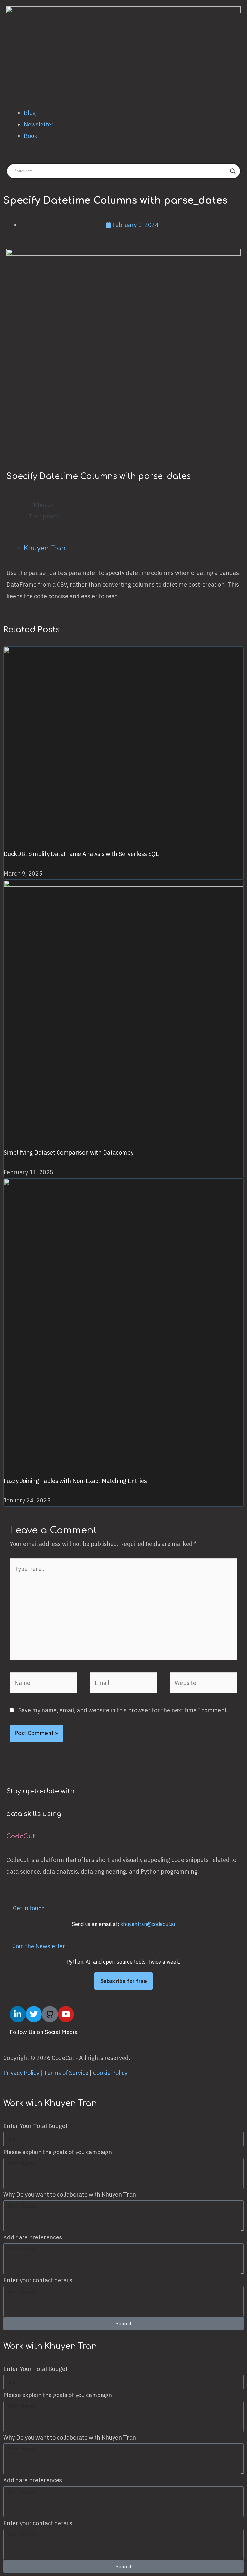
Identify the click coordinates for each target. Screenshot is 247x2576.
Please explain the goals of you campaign (58, 2152)
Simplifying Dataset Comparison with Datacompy (69, 1153)
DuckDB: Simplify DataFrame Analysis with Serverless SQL (81, 854)
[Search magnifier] (233, 171)
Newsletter (39, 124)
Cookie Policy (110, 2073)
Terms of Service (66, 2073)
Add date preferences (33, 2237)
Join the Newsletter (39, 1946)
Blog (30, 113)
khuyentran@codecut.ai (148, 1924)
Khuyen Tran (45, 548)
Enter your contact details (38, 2280)
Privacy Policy (21, 2073)
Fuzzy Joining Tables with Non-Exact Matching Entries (75, 1481)
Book (31, 136)
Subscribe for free (124, 1981)
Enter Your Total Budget (35, 2126)
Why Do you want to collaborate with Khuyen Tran (70, 2195)
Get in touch (29, 1908)
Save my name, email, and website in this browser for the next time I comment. (123, 1710)
